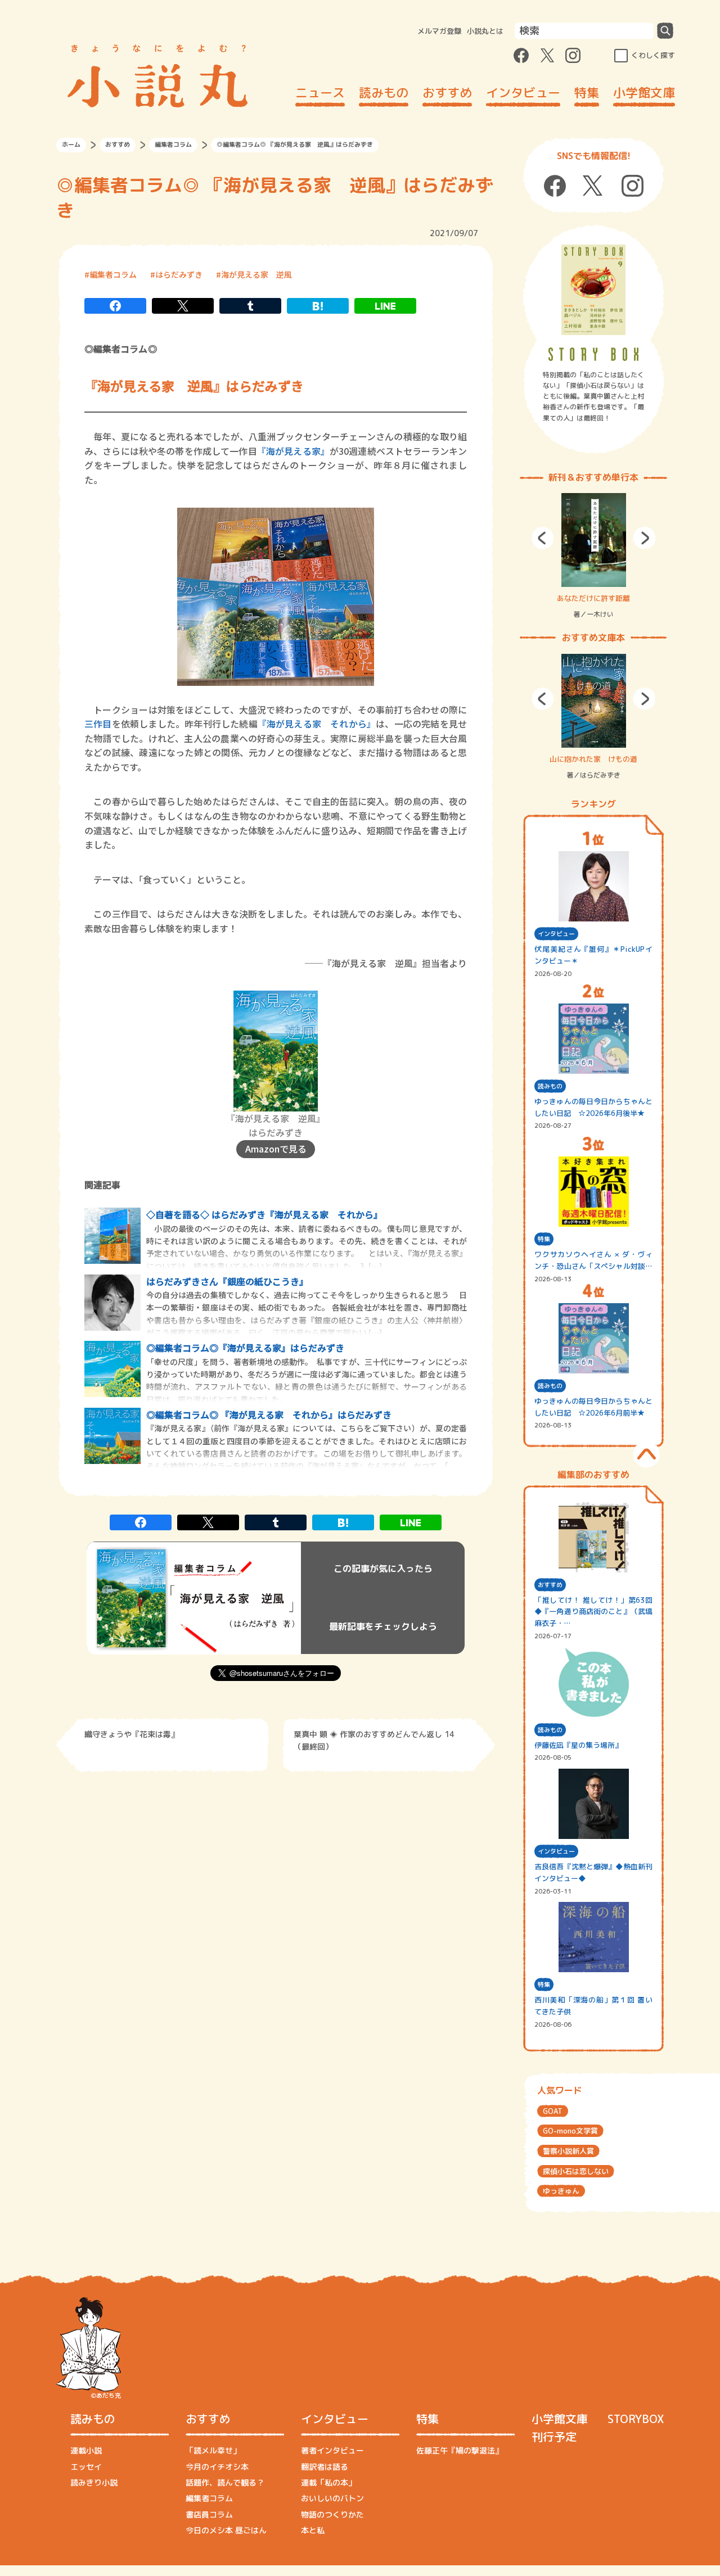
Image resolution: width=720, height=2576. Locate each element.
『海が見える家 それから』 (317, 724)
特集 (587, 92)
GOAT (553, 2111)
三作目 (98, 724)
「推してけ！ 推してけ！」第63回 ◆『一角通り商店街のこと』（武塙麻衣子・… (593, 1612)
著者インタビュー (332, 2450)
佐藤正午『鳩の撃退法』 (460, 2450)
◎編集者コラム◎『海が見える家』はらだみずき (245, 1348)
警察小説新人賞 (568, 2151)
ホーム (71, 144)
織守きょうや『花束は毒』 (132, 1734)
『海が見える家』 (293, 451)
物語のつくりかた (332, 2514)
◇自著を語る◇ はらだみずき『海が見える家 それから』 (264, 1214)
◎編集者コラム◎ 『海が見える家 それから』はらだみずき (269, 1414)
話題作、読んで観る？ (225, 2482)
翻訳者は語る (325, 2467)
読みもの (384, 92)
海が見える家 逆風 (256, 274)
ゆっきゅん (561, 2191)
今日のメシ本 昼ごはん (226, 2530)
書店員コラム (209, 2514)
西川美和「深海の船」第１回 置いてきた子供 (593, 2006)
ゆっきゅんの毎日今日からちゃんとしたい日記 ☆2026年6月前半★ (593, 1407)
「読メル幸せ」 (213, 2450)
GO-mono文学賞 (570, 2131)
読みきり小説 (94, 2482)
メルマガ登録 (439, 31)
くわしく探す (653, 55)
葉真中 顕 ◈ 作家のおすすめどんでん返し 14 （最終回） (374, 1740)
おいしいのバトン (332, 2498)
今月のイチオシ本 (217, 2467)
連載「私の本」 (328, 2482)
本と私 (313, 2530)
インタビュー (523, 92)
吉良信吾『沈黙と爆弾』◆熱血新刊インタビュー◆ (593, 1872)
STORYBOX (636, 2419)
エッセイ (86, 2467)
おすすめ (447, 92)
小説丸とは (485, 31)
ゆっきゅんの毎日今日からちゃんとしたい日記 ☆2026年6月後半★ (593, 1107)
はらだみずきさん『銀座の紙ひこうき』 (227, 1281)
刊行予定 (554, 2437)
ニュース (320, 92)
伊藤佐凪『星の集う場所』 (578, 1745)
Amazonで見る (276, 1149)
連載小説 (86, 2450)
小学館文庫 (644, 92)
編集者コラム (173, 144)
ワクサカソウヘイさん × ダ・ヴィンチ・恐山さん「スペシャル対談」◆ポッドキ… (593, 1261)
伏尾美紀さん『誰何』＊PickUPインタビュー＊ (593, 955)
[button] (543, 538)
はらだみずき (179, 274)
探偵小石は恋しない (576, 2171)
